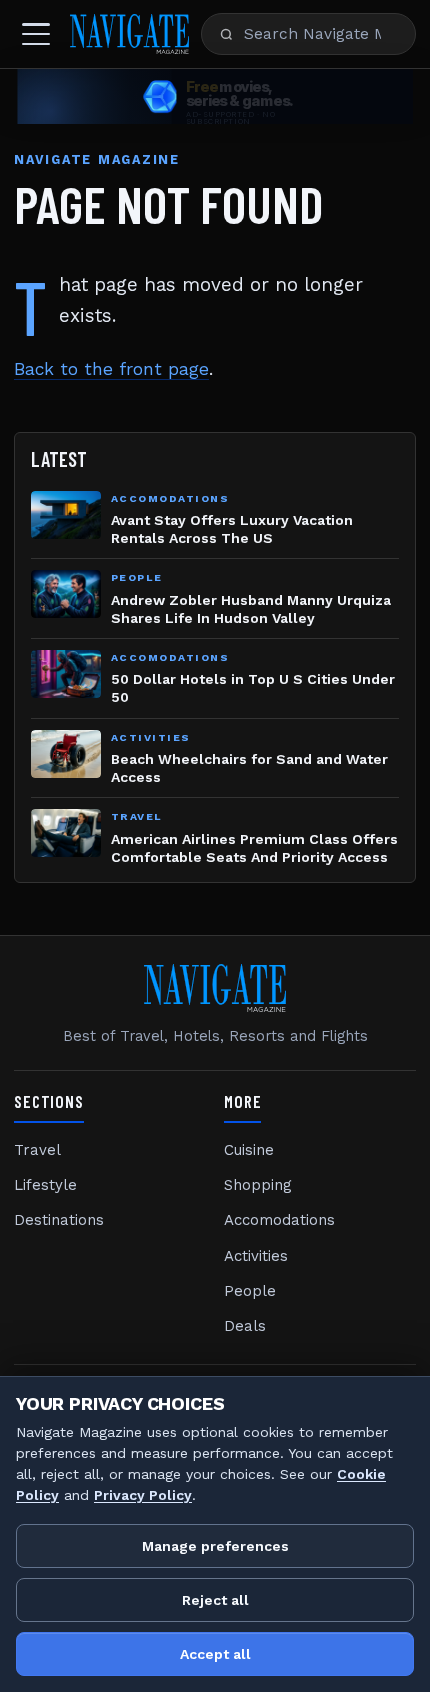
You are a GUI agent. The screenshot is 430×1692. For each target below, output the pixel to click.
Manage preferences (215, 1546)
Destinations (59, 1220)
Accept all (215, 1654)
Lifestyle (45, 1185)
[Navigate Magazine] (129, 34)
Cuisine (249, 1150)
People (250, 1291)
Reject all (215, 1600)
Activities (256, 1256)
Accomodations (279, 1220)
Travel (37, 1150)
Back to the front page (111, 369)
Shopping (258, 1185)
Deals (245, 1326)
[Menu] (36, 34)
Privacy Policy (143, 1495)
